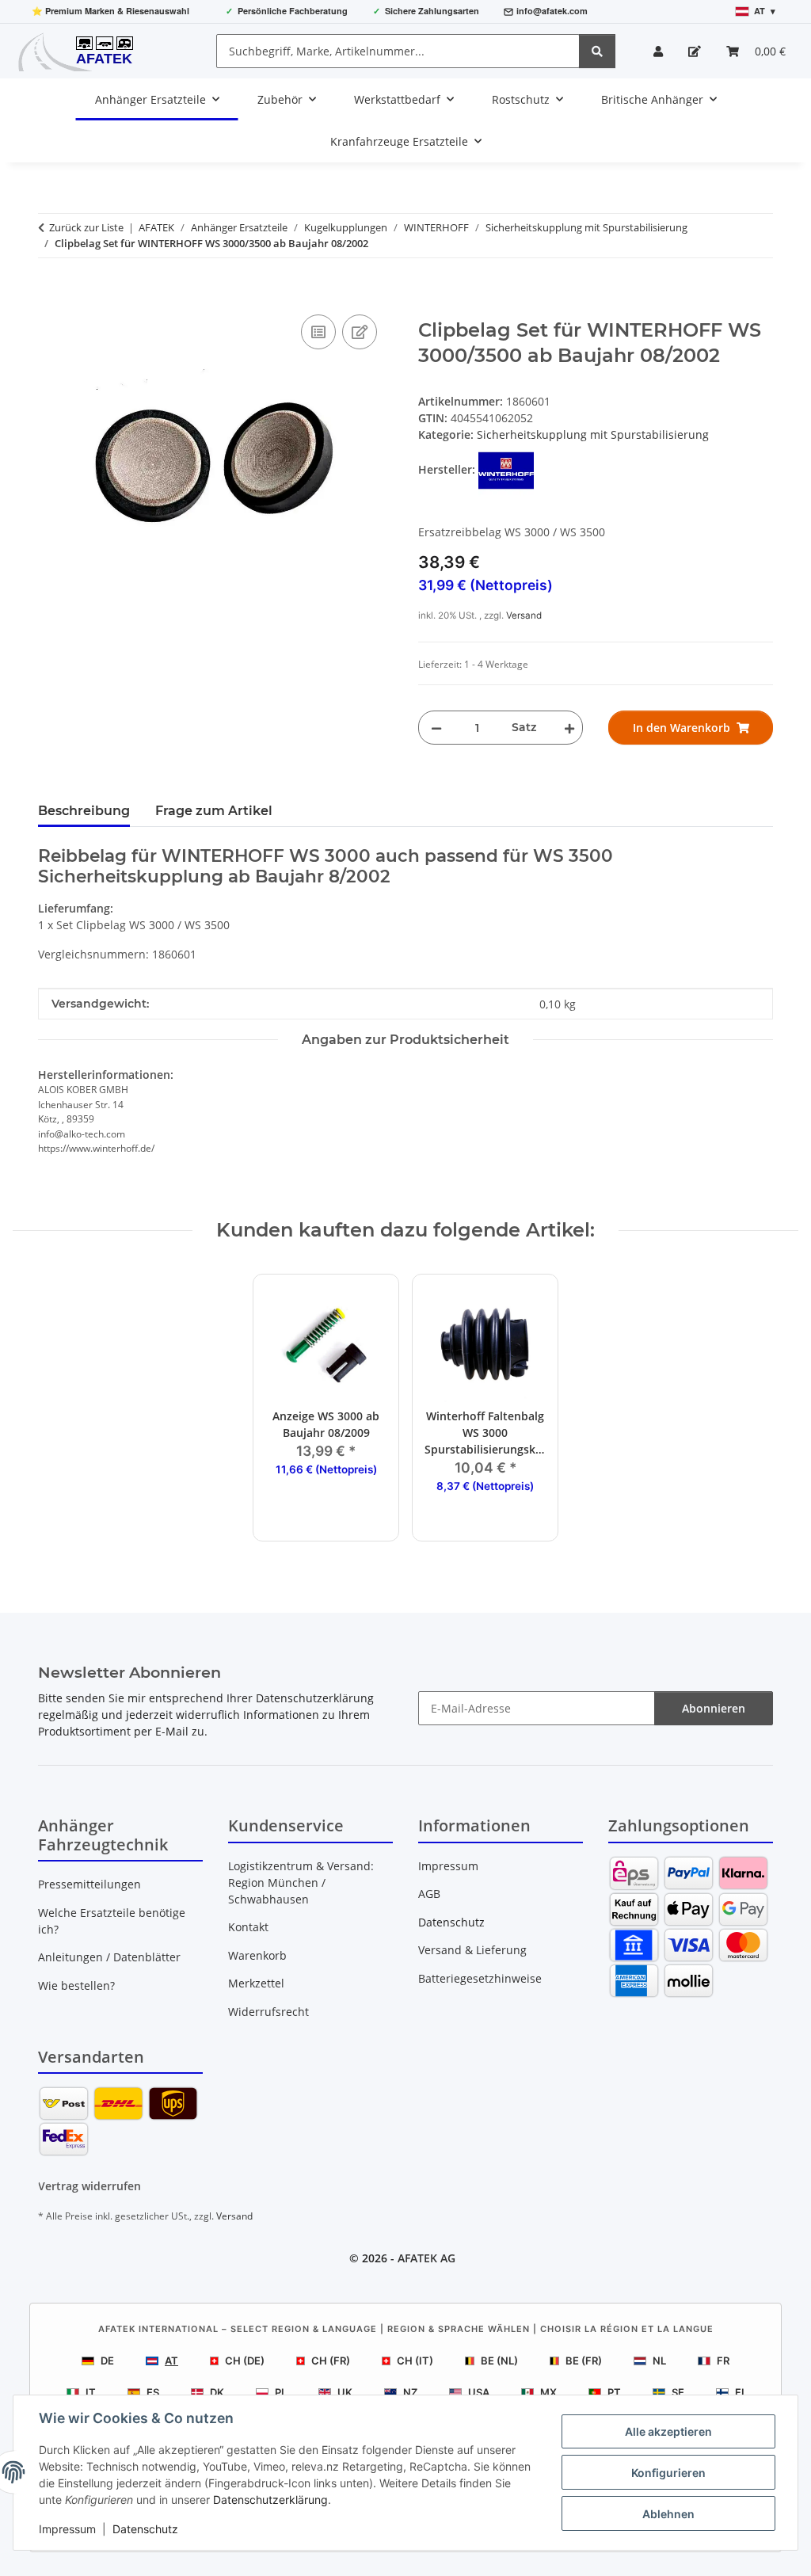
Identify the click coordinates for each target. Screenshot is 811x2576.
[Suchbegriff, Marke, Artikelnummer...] (597, 51)
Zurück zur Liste (86, 227)
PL (281, 2392)
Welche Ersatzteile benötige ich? (112, 1921)
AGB (429, 1894)
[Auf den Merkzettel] (360, 332)
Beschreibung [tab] (84, 811)
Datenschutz (145, 2529)
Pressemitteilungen (89, 1884)
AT (171, 2361)
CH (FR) (331, 2361)
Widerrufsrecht (268, 2012)
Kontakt (248, 1927)
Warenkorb (257, 1955)
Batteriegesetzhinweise (480, 1978)
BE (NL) (499, 2361)
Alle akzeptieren (668, 2431)
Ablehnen (668, 2514)
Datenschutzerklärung (270, 2500)
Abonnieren (714, 1708)
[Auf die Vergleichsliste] (318, 332)
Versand (524, 615)
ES (153, 2392)
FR (723, 2361)
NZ (410, 2392)
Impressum (67, 2529)
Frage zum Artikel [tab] (214, 811)
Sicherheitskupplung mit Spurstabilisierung (593, 434)
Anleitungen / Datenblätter (109, 1957)
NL (659, 2361)
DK (217, 2392)
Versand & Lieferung (472, 1950)
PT (614, 2392)
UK (345, 2392)
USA (479, 2392)
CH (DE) (245, 2361)
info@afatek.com (552, 11)
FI (740, 2392)
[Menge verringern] (436, 728)
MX (548, 2392)
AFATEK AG (426, 2258)
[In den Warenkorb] (51, 293)
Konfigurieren (668, 2473)
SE (678, 2392)
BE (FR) (584, 2361)
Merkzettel (256, 1983)
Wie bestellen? (76, 1985)
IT (91, 2392)
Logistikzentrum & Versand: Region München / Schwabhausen (301, 1882)
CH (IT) (415, 2361)
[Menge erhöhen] (567, 728)
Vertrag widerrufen (89, 2186)
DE (107, 2361)
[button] (658, 51)
